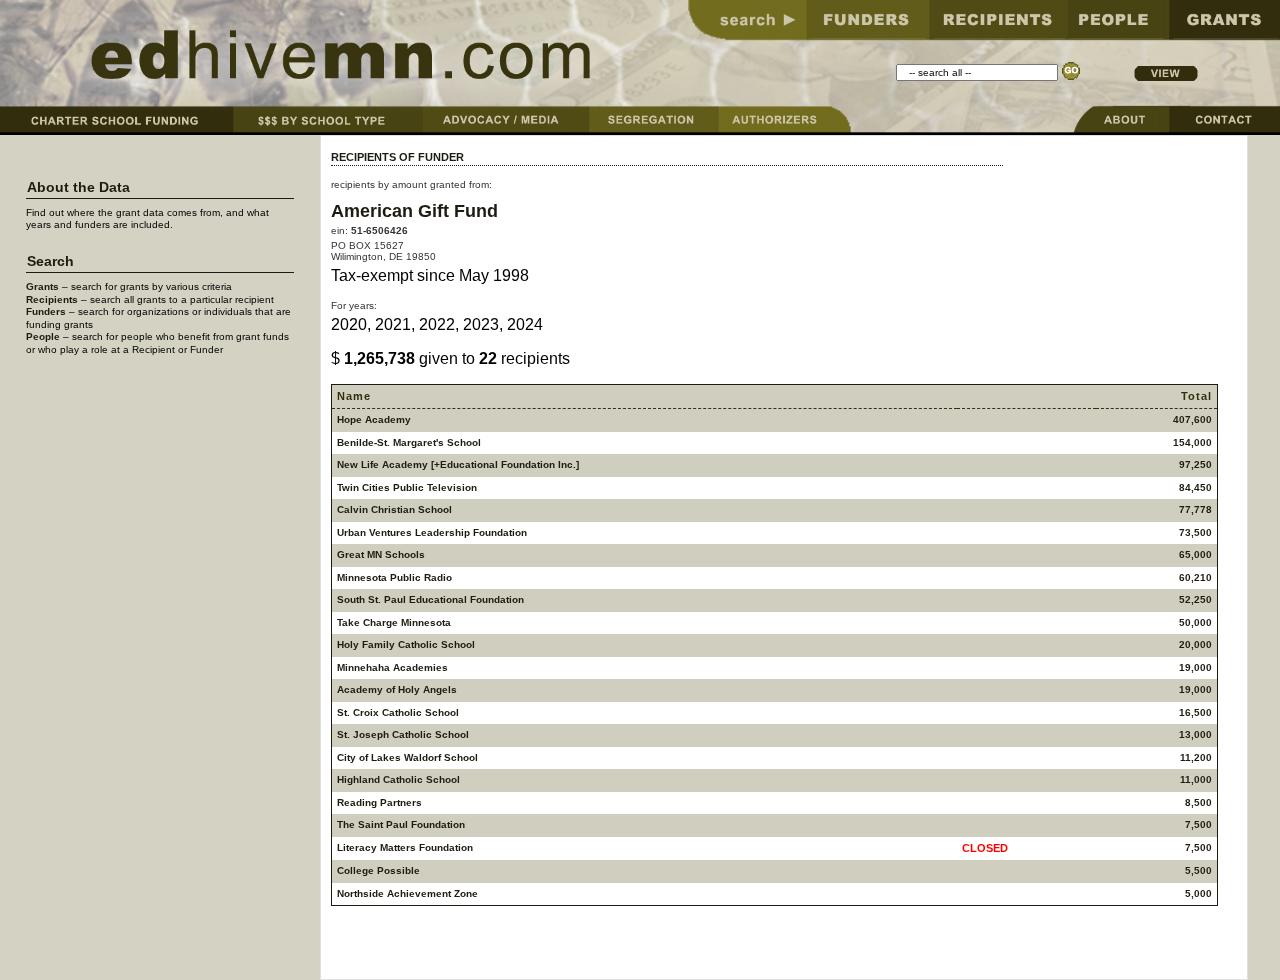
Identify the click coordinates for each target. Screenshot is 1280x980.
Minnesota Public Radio (394, 577)
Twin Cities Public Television (407, 487)
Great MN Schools (381, 554)
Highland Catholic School (398, 779)
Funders (46, 311)
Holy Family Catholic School (406, 644)
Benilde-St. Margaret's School (409, 442)
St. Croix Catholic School (398, 712)
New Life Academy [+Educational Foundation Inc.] (458, 464)
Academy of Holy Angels (397, 689)
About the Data (78, 187)
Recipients (52, 299)
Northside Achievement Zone (407, 893)
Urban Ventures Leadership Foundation (432, 532)
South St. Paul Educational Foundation (430, 599)
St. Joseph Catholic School (403, 734)
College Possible (378, 870)
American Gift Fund (414, 210)
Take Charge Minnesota (394, 622)
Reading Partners (379, 802)
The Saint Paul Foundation (401, 824)
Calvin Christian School (394, 509)
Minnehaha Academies (392, 667)
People (43, 336)
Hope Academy (374, 419)
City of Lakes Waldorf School (407, 757)
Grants (42, 286)
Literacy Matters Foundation (405, 847)
